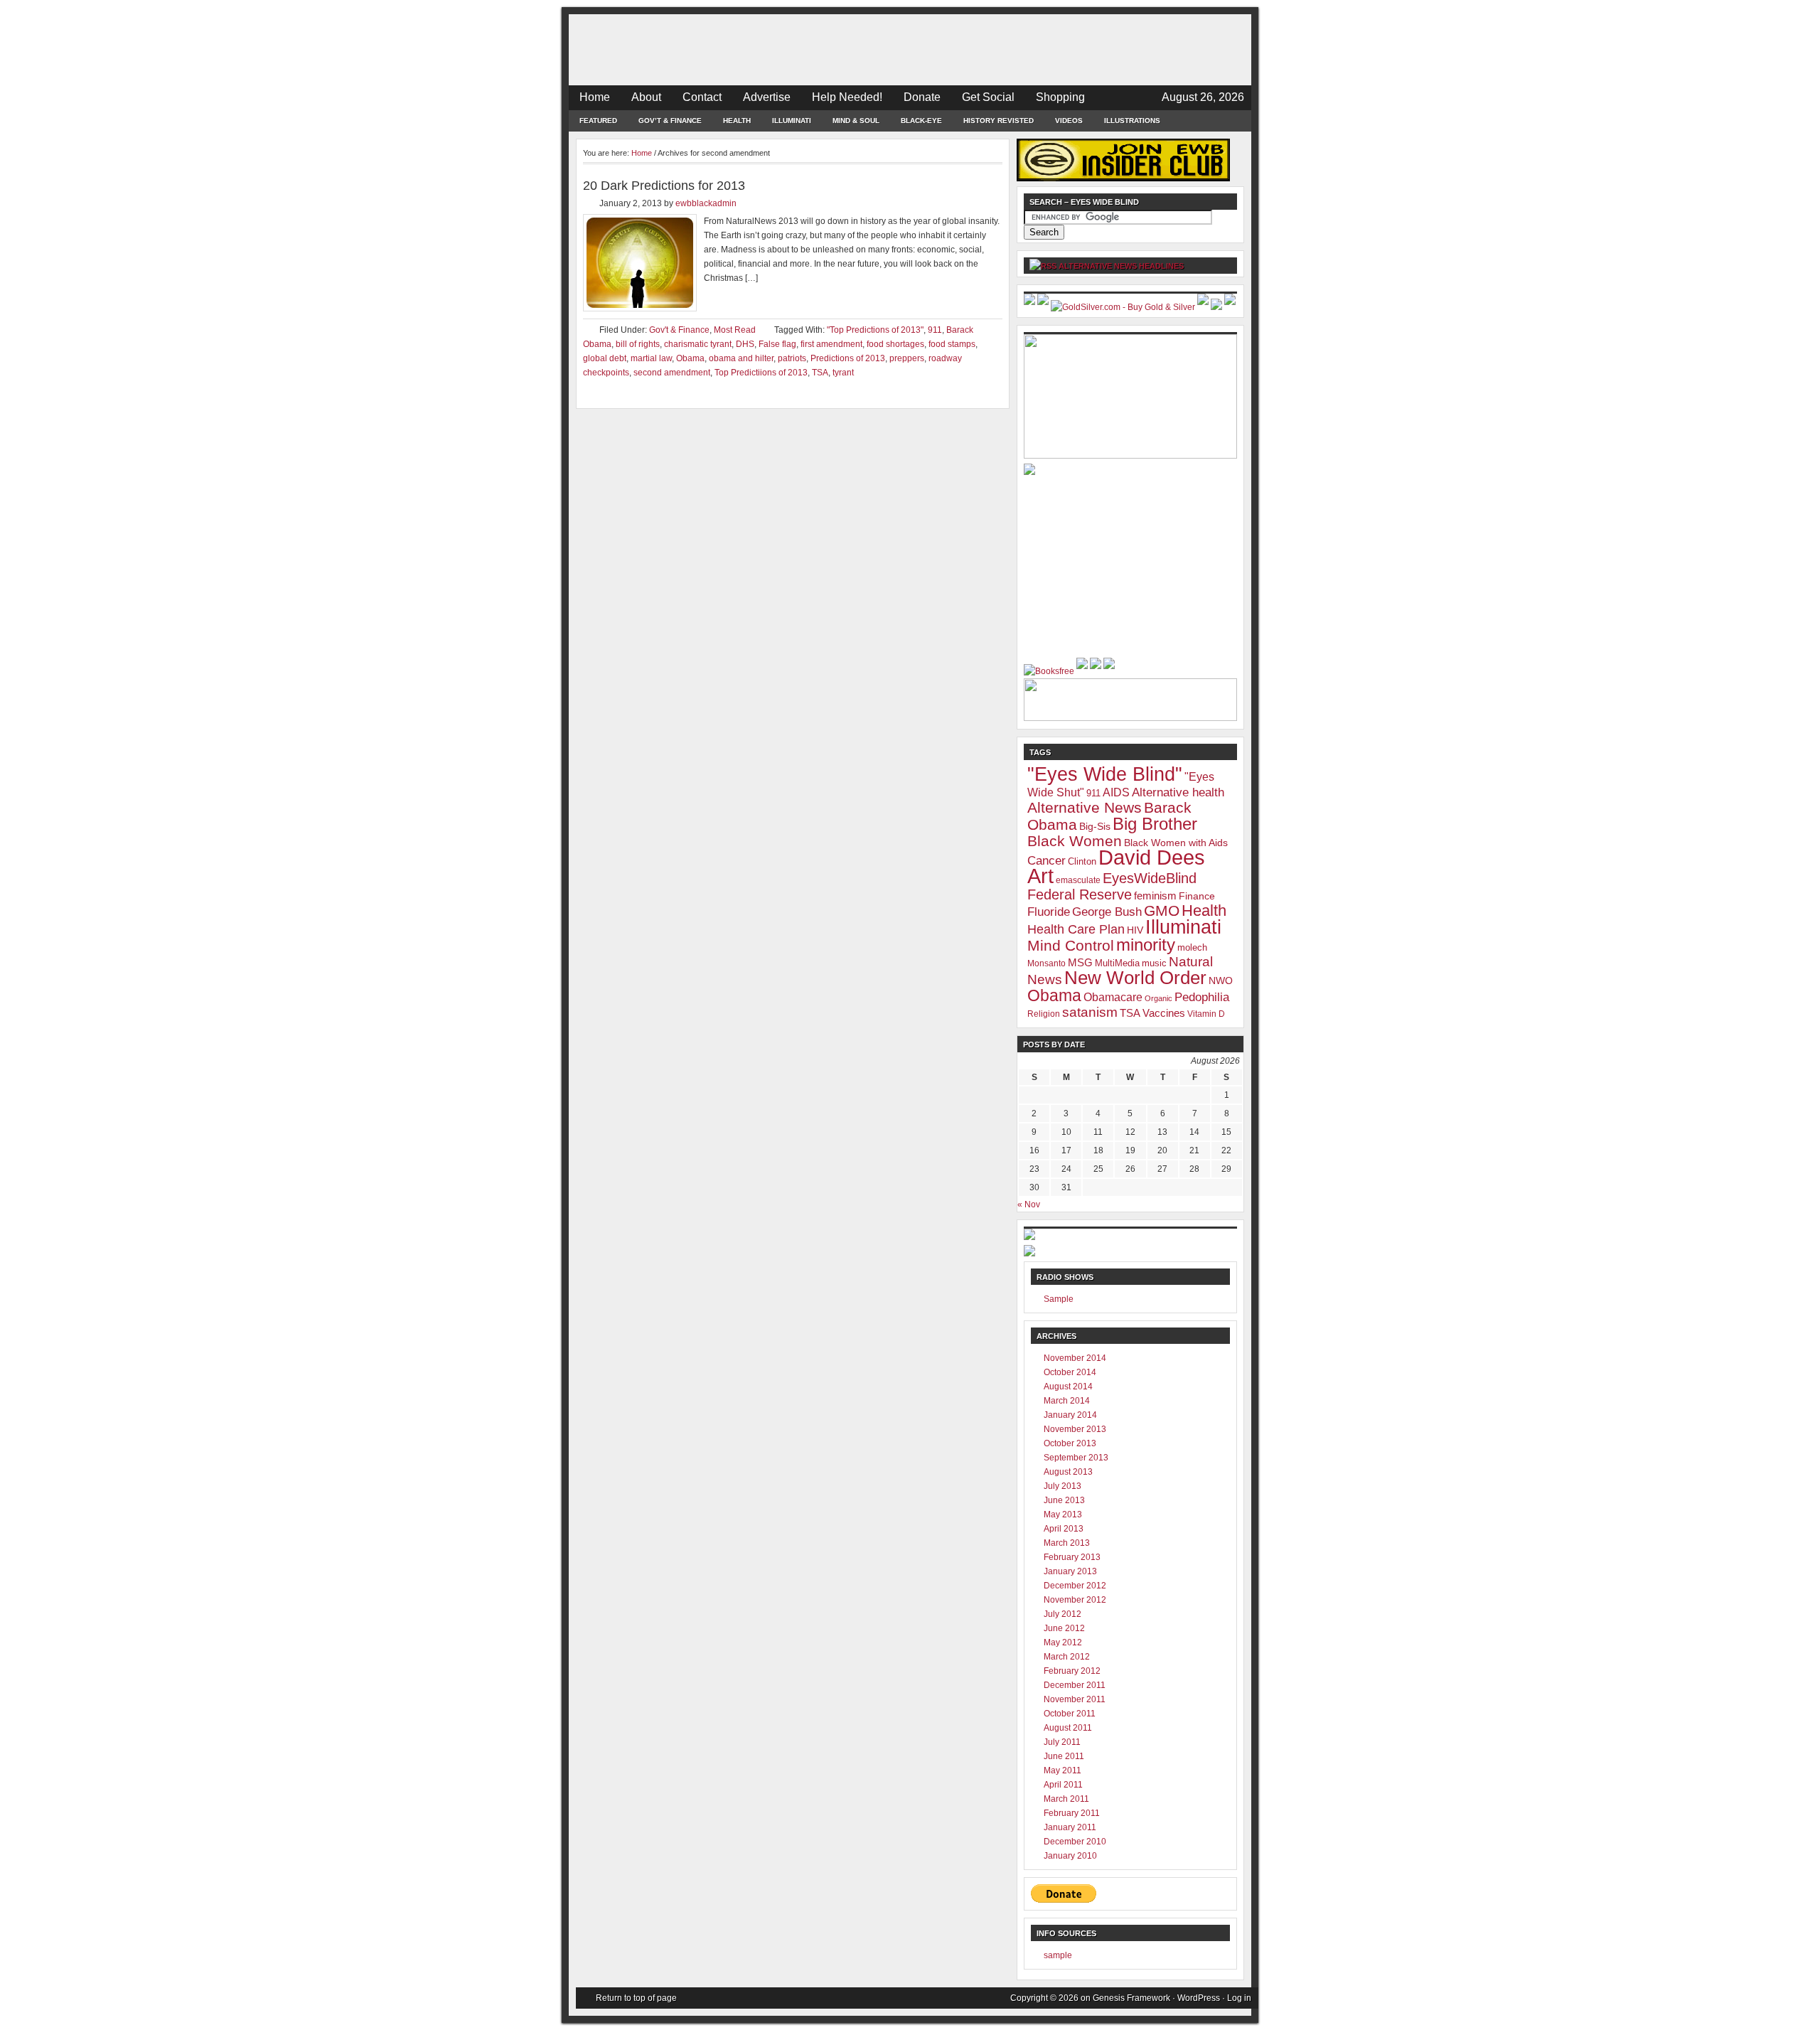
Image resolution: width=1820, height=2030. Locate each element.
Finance (1197, 896)
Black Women (1075, 841)
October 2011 (1070, 1714)
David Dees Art (1116, 866)
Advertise (767, 97)
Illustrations (1132, 121)
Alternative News (1085, 807)
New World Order (1135, 978)
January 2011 (1070, 1827)
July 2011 (1062, 1742)
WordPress (1199, 1998)
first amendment (831, 344)
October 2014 (1070, 1372)
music (1154, 963)
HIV (1135, 930)
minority (1146, 945)
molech (1192, 947)
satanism (1090, 1012)
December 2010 (1075, 1842)
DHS (745, 344)
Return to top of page (636, 1998)
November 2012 (1075, 1600)
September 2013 (1076, 1458)
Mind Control (1071, 946)
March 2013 (1067, 1543)
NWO (1221, 981)
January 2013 (1070, 1571)
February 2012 (1072, 1671)
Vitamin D (1206, 1014)
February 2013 (1072, 1557)
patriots (792, 358)
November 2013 (1075, 1429)
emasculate (1078, 880)
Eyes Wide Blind (910, 50)
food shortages (895, 344)
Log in (1239, 1998)
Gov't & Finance (679, 330)
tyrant (843, 373)
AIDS (1116, 792)
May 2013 (1063, 1515)
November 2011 (1075, 1699)
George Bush (1107, 912)
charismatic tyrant (698, 344)
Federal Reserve (1080, 894)
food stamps (952, 344)
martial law (651, 358)
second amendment (672, 373)
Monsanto (1046, 963)
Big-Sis (1095, 826)
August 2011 (1068, 1728)
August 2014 (1068, 1387)
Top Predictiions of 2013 (761, 373)
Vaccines (1164, 1013)
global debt (605, 358)
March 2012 (1067, 1657)
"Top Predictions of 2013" (875, 330)
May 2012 (1063, 1642)
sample (1058, 1955)
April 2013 (1064, 1529)
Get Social (988, 97)
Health (737, 121)
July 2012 (1062, 1614)
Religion (1044, 1014)
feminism (1155, 896)
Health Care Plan (1076, 929)
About (646, 97)
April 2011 (1063, 1785)
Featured (598, 121)
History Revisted (999, 121)
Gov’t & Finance (670, 121)
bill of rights (638, 344)
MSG (1080, 962)
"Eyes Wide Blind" (1105, 774)
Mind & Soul (856, 121)
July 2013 (1062, 1486)
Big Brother (1155, 824)
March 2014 (1067, 1401)
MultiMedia (1117, 963)
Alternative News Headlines (1121, 266)
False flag (777, 344)
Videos (1069, 121)
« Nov (1029, 1204)
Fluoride (1049, 912)
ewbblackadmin (706, 203)
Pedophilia (1202, 997)
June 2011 (1064, 1756)
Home (595, 97)
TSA (820, 373)
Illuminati (792, 121)
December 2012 (1075, 1586)
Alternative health (1178, 792)
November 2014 (1075, 1358)
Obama (690, 358)
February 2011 (1072, 1813)
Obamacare (1113, 997)
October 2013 (1070, 1443)
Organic (1158, 998)
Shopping (1060, 97)
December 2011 (1075, 1685)
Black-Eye (921, 121)
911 (935, 330)
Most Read (735, 330)
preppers (907, 358)
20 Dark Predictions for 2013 (664, 186)
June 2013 (1064, 1500)
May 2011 (1062, 1770)
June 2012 (1064, 1628)
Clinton (1082, 861)
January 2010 (1070, 1856)
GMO (1162, 910)
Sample (1059, 1299)
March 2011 (1066, 1799)
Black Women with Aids (1176, 843)
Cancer (1046, 861)
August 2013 (1068, 1472)
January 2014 (1070, 1415)
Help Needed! (847, 97)
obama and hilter (741, 358)
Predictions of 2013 (848, 358)
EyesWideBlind (1150, 878)
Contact (702, 97)
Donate (922, 97)
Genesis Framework (1131, 1998)
